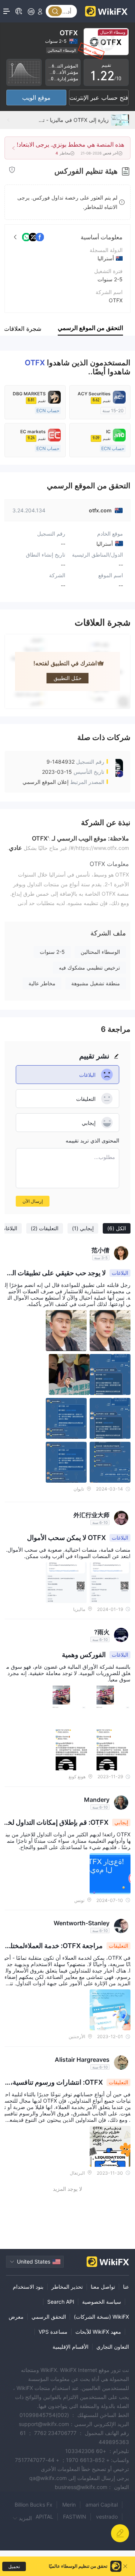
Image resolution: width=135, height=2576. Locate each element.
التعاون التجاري (113, 2347)
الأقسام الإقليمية (70, 2347)
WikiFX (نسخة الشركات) (101, 2317)
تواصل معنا (103, 2287)
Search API (61, 2302)
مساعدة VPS (53, 2332)
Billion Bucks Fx (34, 2505)
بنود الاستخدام (28, 2287)
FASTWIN (75, 2517)
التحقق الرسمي (49, 2317)
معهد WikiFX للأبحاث (98, 2332)
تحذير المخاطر (67, 2287)
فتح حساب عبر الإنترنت (99, 98)
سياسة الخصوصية (102, 2302)
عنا (126, 2287)
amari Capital (102, 2505)
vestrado (107, 2517)
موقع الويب (36, 98)
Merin (69, 2505)
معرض (16, 2317)
